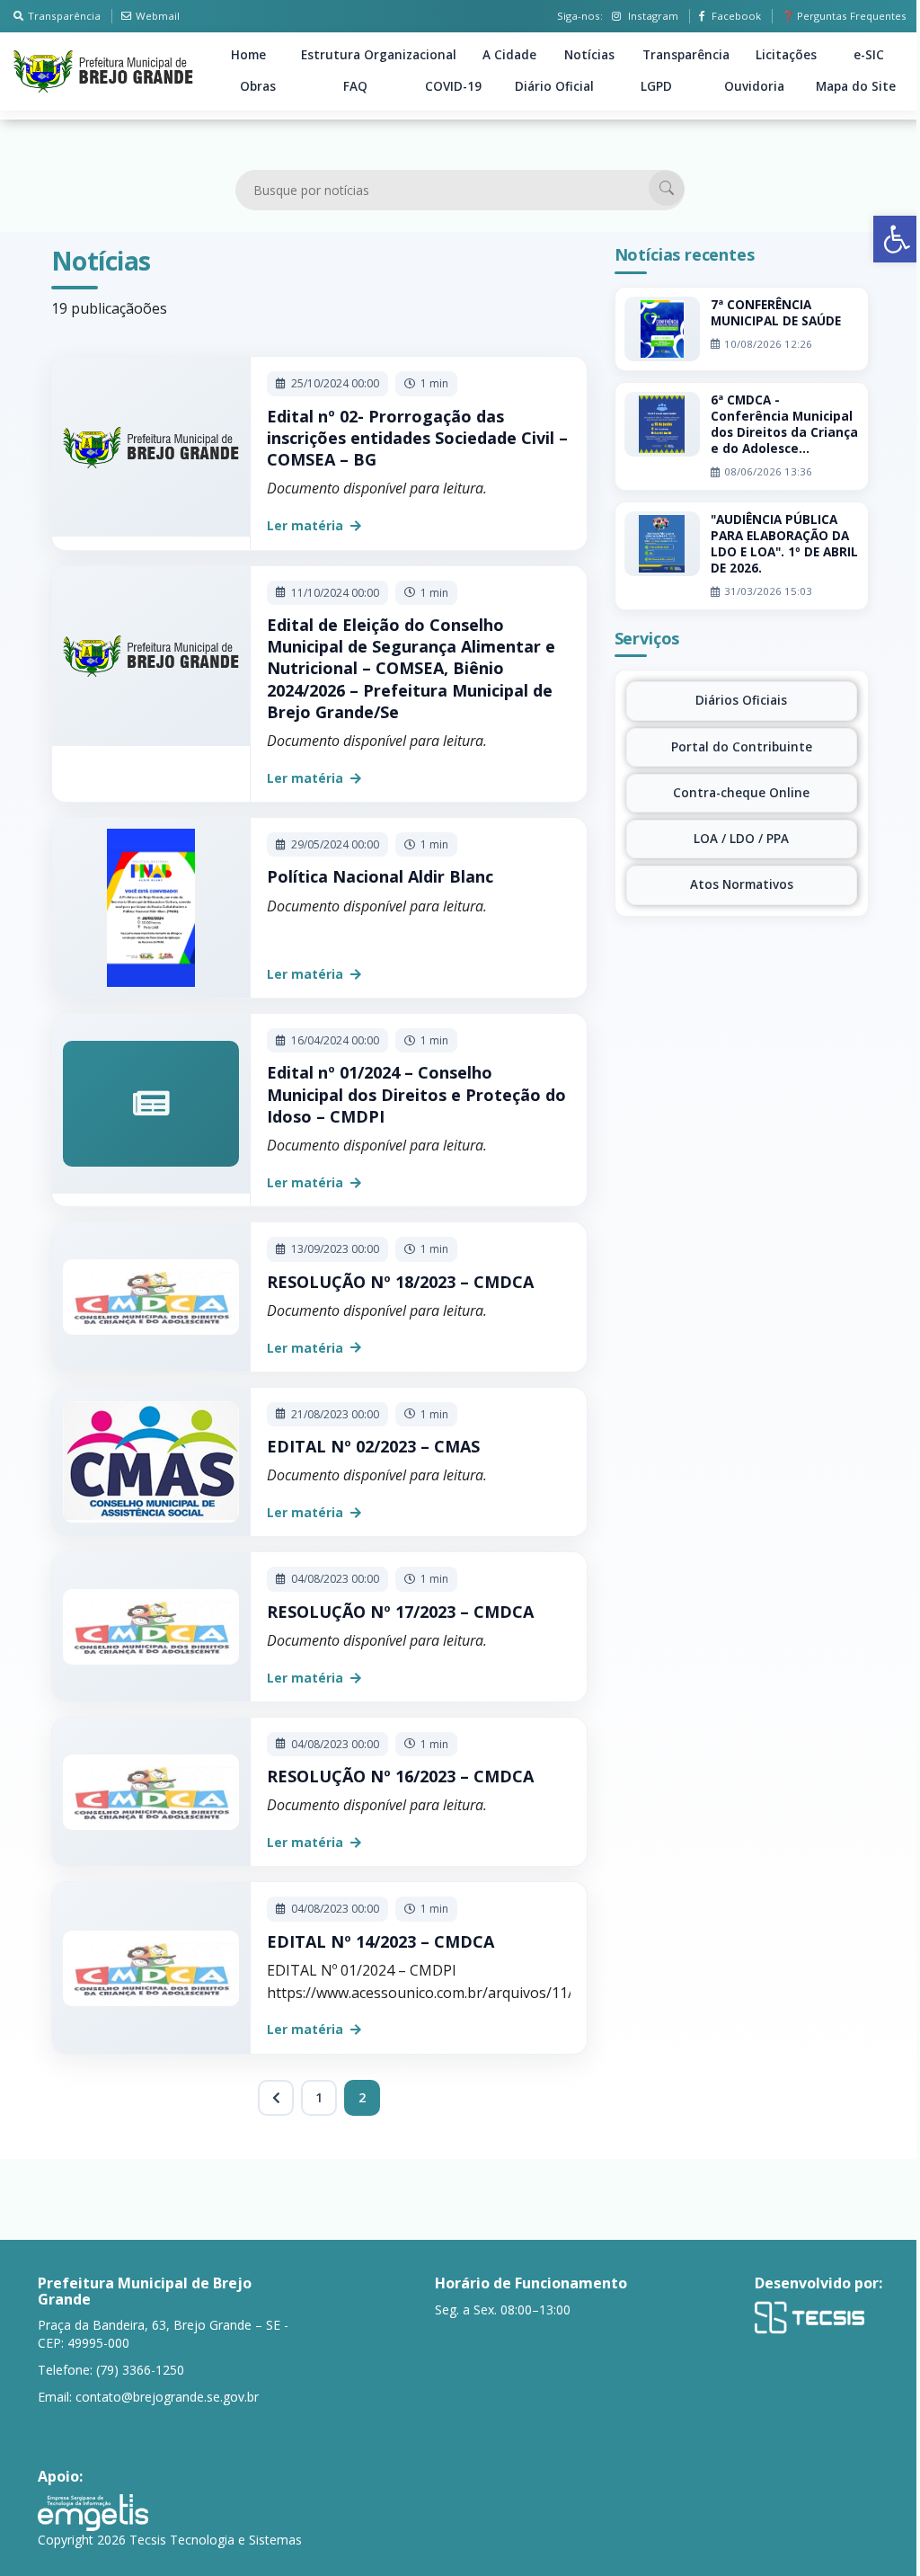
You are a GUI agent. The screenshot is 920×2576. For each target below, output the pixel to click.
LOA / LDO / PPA (741, 839)
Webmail (158, 16)
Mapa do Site (856, 86)
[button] (897, 239)
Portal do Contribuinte (742, 747)
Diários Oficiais (741, 700)
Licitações (786, 55)
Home (248, 55)
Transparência (64, 16)
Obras (258, 86)
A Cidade (509, 55)
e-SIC (869, 55)
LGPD (656, 86)
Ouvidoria (754, 86)
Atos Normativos (742, 884)
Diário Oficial (554, 86)
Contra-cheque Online (741, 793)
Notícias (589, 55)
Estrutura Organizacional (379, 55)
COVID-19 (453, 86)
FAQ (355, 86)
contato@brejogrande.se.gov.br (167, 2397)
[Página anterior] (276, 2098)
